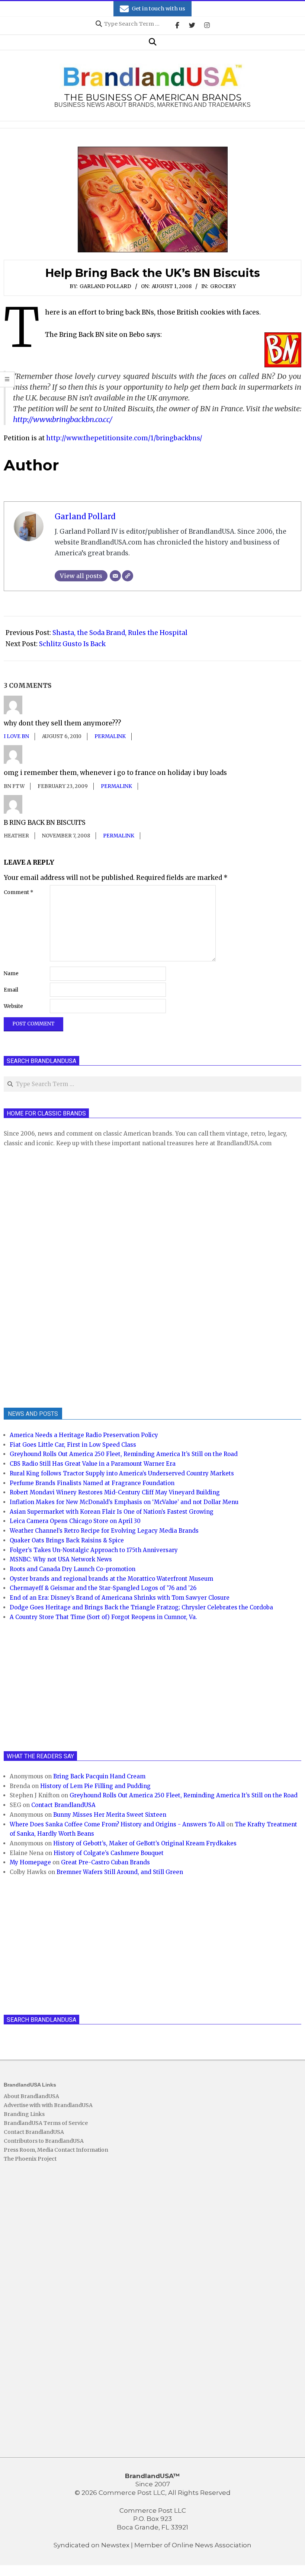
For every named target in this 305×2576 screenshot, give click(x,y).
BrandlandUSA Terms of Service (46, 2123)
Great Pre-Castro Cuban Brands (105, 1862)
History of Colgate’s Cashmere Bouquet (109, 1853)
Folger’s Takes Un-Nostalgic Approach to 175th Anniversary (94, 1550)
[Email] (115, 576)
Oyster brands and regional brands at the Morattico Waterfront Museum (111, 1579)
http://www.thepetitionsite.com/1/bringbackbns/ (124, 438)
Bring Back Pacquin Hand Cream (99, 1776)
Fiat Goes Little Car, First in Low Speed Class (73, 1445)
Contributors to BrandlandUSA (44, 2141)
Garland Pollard (105, 286)
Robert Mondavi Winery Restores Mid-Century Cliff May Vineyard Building (115, 1492)
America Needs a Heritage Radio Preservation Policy (84, 1435)
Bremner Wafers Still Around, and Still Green (120, 1872)
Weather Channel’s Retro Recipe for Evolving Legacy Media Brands (104, 1531)
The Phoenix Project (30, 2159)
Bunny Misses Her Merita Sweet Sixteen (110, 1815)
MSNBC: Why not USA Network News (61, 1559)
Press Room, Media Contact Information (56, 2150)
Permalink (110, 736)
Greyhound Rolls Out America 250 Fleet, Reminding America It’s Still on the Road (124, 1454)
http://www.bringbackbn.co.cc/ (63, 419)
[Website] (128, 576)
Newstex (115, 2545)
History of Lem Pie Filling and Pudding (95, 1786)
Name (11, 973)
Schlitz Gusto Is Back (72, 644)
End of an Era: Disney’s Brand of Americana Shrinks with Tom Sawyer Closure (120, 1598)
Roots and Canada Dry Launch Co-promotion (73, 1569)
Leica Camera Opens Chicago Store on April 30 (75, 1521)
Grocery (223, 286)
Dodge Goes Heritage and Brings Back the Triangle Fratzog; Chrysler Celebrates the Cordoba (141, 1607)
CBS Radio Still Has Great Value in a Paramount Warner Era (93, 1464)
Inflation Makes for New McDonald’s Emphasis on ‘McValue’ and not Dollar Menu (124, 1502)
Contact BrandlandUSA (63, 1805)
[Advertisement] (60, 1276)
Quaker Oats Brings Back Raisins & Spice (67, 1540)
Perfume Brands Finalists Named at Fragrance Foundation (92, 1483)
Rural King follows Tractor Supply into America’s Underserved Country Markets (122, 1473)
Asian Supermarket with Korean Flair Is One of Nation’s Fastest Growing (112, 1512)
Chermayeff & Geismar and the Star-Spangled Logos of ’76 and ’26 (103, 1588)
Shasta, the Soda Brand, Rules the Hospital (120, 633)
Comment (19, 892)
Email (11, 990)
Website (13, 1006)
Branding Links (24, 2114)
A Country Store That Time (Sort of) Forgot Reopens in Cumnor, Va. (103, 1617)
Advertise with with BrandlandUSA (48, 2105)
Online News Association (212, 2545)
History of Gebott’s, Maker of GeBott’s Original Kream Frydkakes (145, 1843)
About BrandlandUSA (31, 2096)
